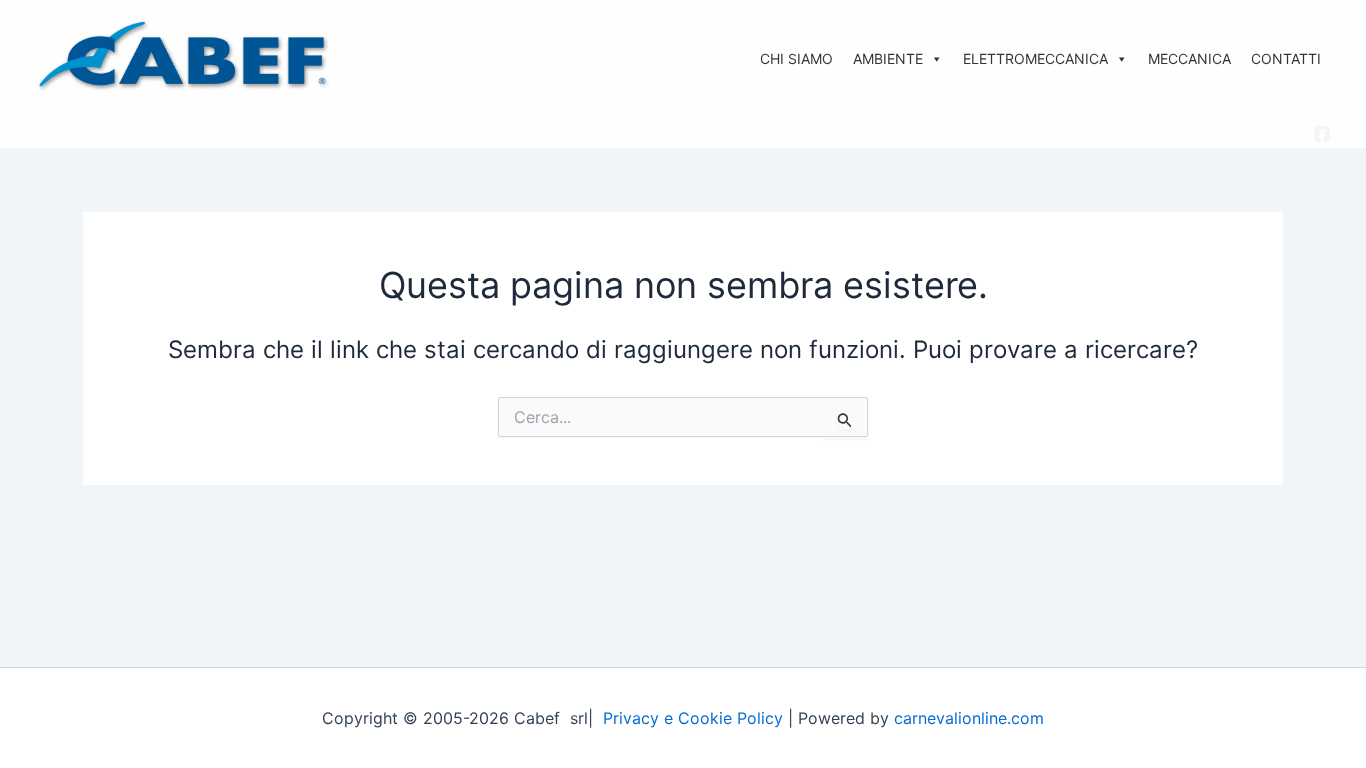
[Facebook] (1322, 134)
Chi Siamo (796, 58)
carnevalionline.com (969, 718)
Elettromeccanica (1035, 58)
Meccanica (1189, 58)
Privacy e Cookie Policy (693, 718)
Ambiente (888, 58)
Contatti (1286, 58)
